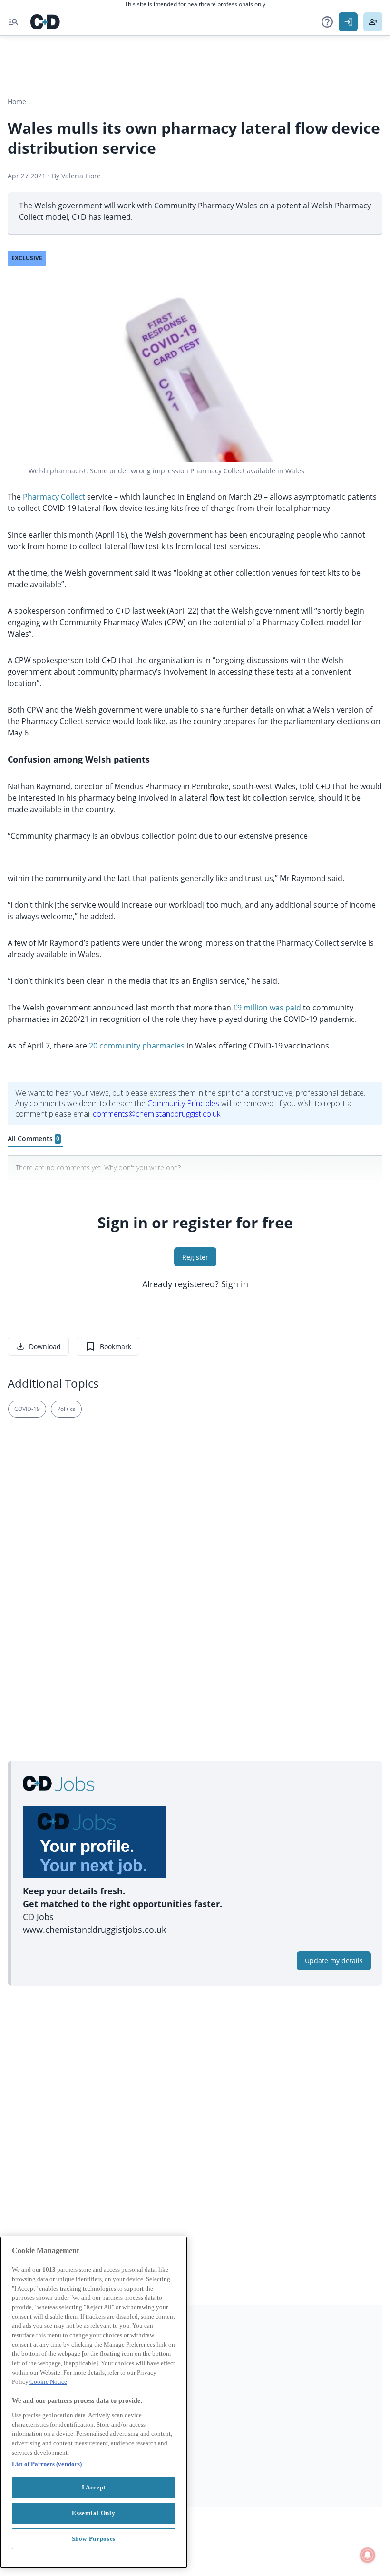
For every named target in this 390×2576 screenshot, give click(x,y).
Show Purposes (94, 2539)
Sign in (235, 1284)
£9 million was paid (267, 1008)
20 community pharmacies (137, 1046)
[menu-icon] (13, 22)
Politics (66, 1409)
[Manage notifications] (368, 2555)
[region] (94, 2402)
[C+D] (45, 22)
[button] (327, 22)
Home (17, 102)
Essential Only (93, 2513)
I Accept (94, 2487)
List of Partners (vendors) (47, 2464)
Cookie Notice (48, 2382)
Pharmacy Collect (54, 497)
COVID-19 (27, 1409)
